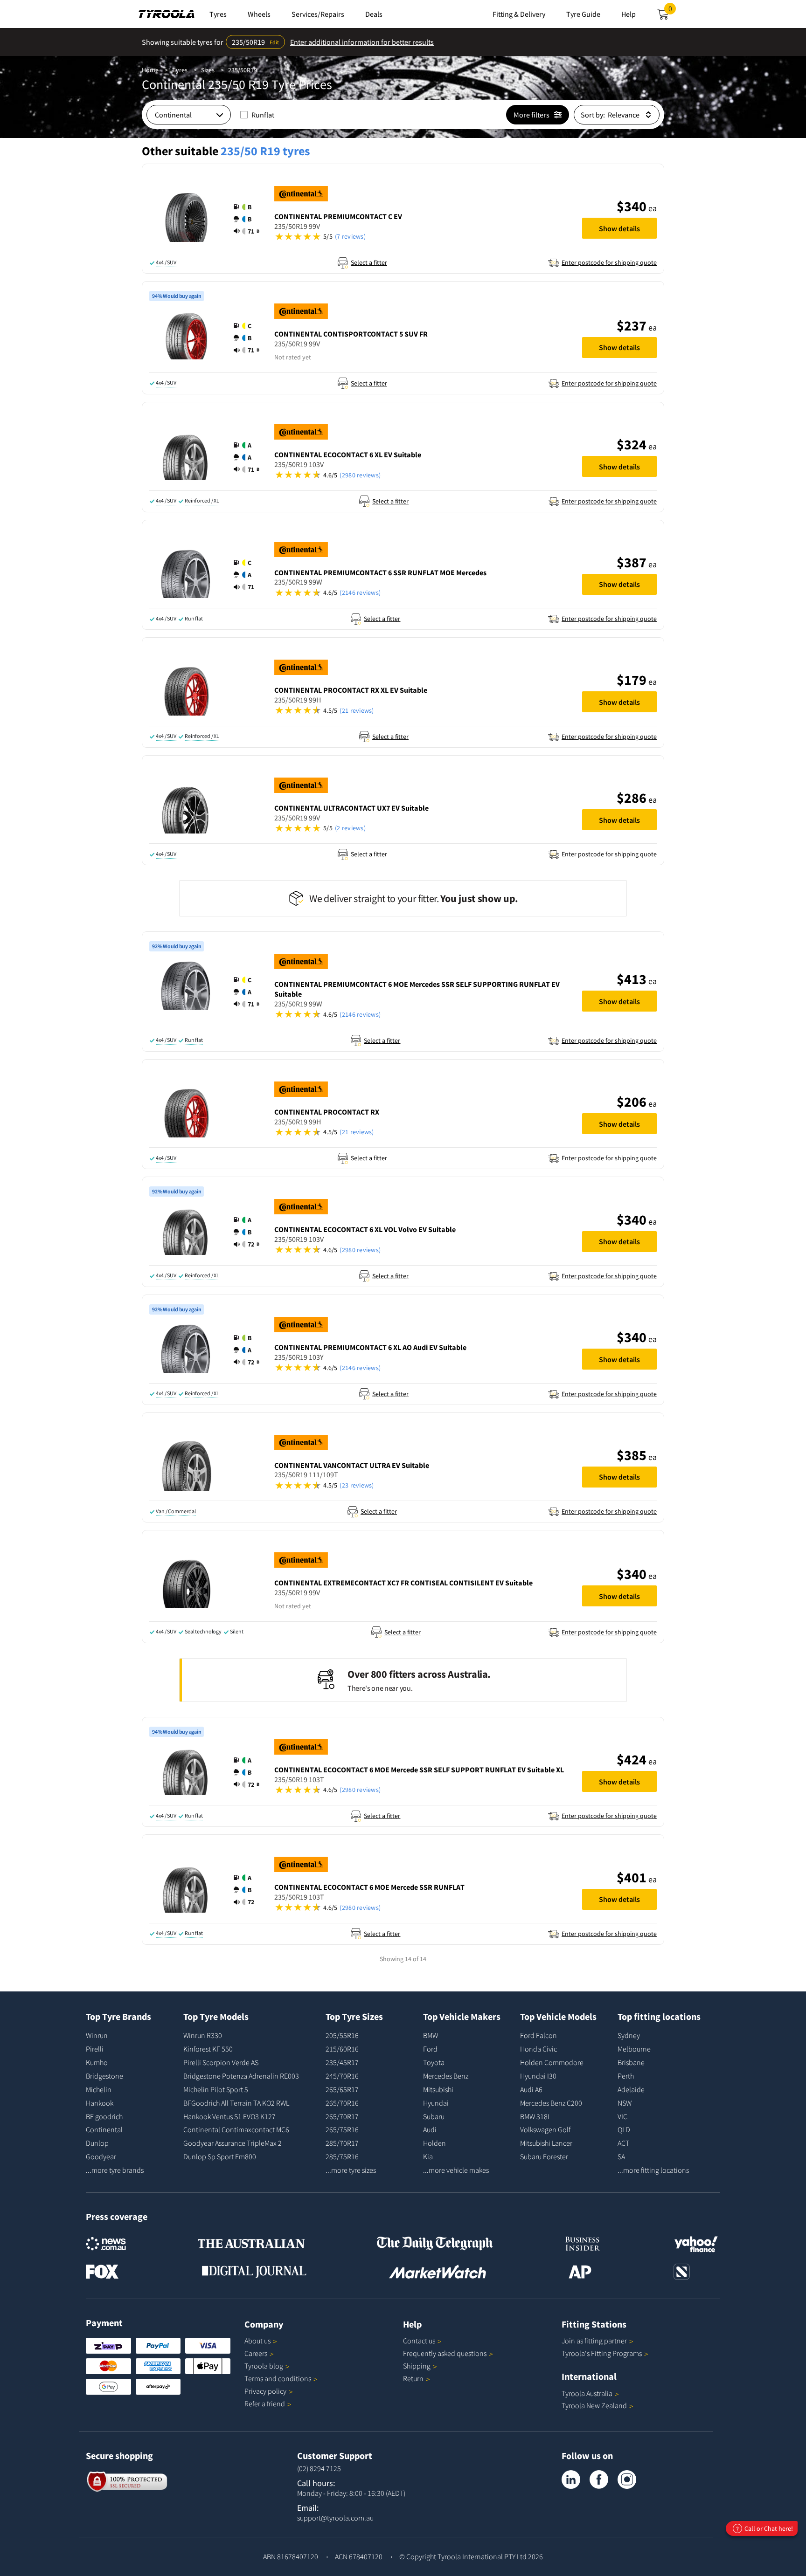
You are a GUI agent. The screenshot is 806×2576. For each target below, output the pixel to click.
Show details (619, 228)
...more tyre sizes (351, 2170)
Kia (428, 2156)
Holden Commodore (552, 2062)
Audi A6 (531, 2089)
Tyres (180, 70)
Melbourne (634, 2049)
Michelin (99, 2089)
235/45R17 (342, 2062)
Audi (430, 2129)
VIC (622, 2116)
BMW (431, 2035)
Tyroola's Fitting (602, 2353)
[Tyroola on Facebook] (599, 2480)
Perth (626, 2076)
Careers (256, 2353)
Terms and (278, 2378)
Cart (672, 11)
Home (150, 70)
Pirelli (95, 2049)
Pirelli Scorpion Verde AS (221, 2062)
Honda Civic (538, 2049)
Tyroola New (594, 2405)
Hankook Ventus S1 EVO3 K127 (229, 2116)
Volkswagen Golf (545, 2129)
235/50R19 (243, 70)
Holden (434, 2143)
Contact (419, 2341)
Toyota (434, 2062)
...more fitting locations (653, 2170)
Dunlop (97, 2143)
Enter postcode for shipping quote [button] (609, 262)
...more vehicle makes (456, 2170)
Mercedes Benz (446, 2076)
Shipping (417, 2366)
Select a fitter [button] (369, 262)
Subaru (434, 2116)
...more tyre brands (115, 2170)
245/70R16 (342, 2076)
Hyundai (436, 2103)
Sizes (208, 70)
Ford (430, 2049)
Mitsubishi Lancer (546, 2143)
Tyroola (264, 2366)
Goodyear (101, 2156)
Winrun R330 (203, 2035)
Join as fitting (594, 2341)
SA (621, 2156)
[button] (247, 219)
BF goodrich (104, 2116)
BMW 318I (535, 2116)
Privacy (265, 2391)
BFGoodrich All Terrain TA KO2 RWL (236, 2103)
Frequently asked (445, 2353)
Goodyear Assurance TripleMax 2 (233, 2143)
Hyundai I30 (538, 2076)
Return (413, 2378)
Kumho (97, 2062)
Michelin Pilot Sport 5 (216, 2089)
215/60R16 (342, 2049)
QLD (624, 2129)
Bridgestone (104, 2076)
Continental (104, 2129)
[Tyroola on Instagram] (627, 2480)
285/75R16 (342, 2156)
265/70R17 (342, 2116)
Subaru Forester (544, 2156)
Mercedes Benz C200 (551, 2103)
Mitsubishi (438, 2089)
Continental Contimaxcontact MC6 (236, 2129)
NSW (625, 2103)
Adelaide (631, 2089)
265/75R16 (342, 2129)
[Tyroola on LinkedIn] (571, 2480)
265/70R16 (342, 2103)
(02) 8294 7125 (319, 2468)
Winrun (97, 2035)
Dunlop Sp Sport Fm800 (220, 2156)
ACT (623, 2143)
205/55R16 (342, 2035)
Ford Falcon (538, 2035)
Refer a (265, 2404)
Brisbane (631, 2062)
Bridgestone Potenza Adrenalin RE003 (241, 2076)
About (257, 2341)
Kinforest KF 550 (208, 2049)
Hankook (100, 2103)
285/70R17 (342, 2143)
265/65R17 (342, 2089)
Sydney (629, 2035)
